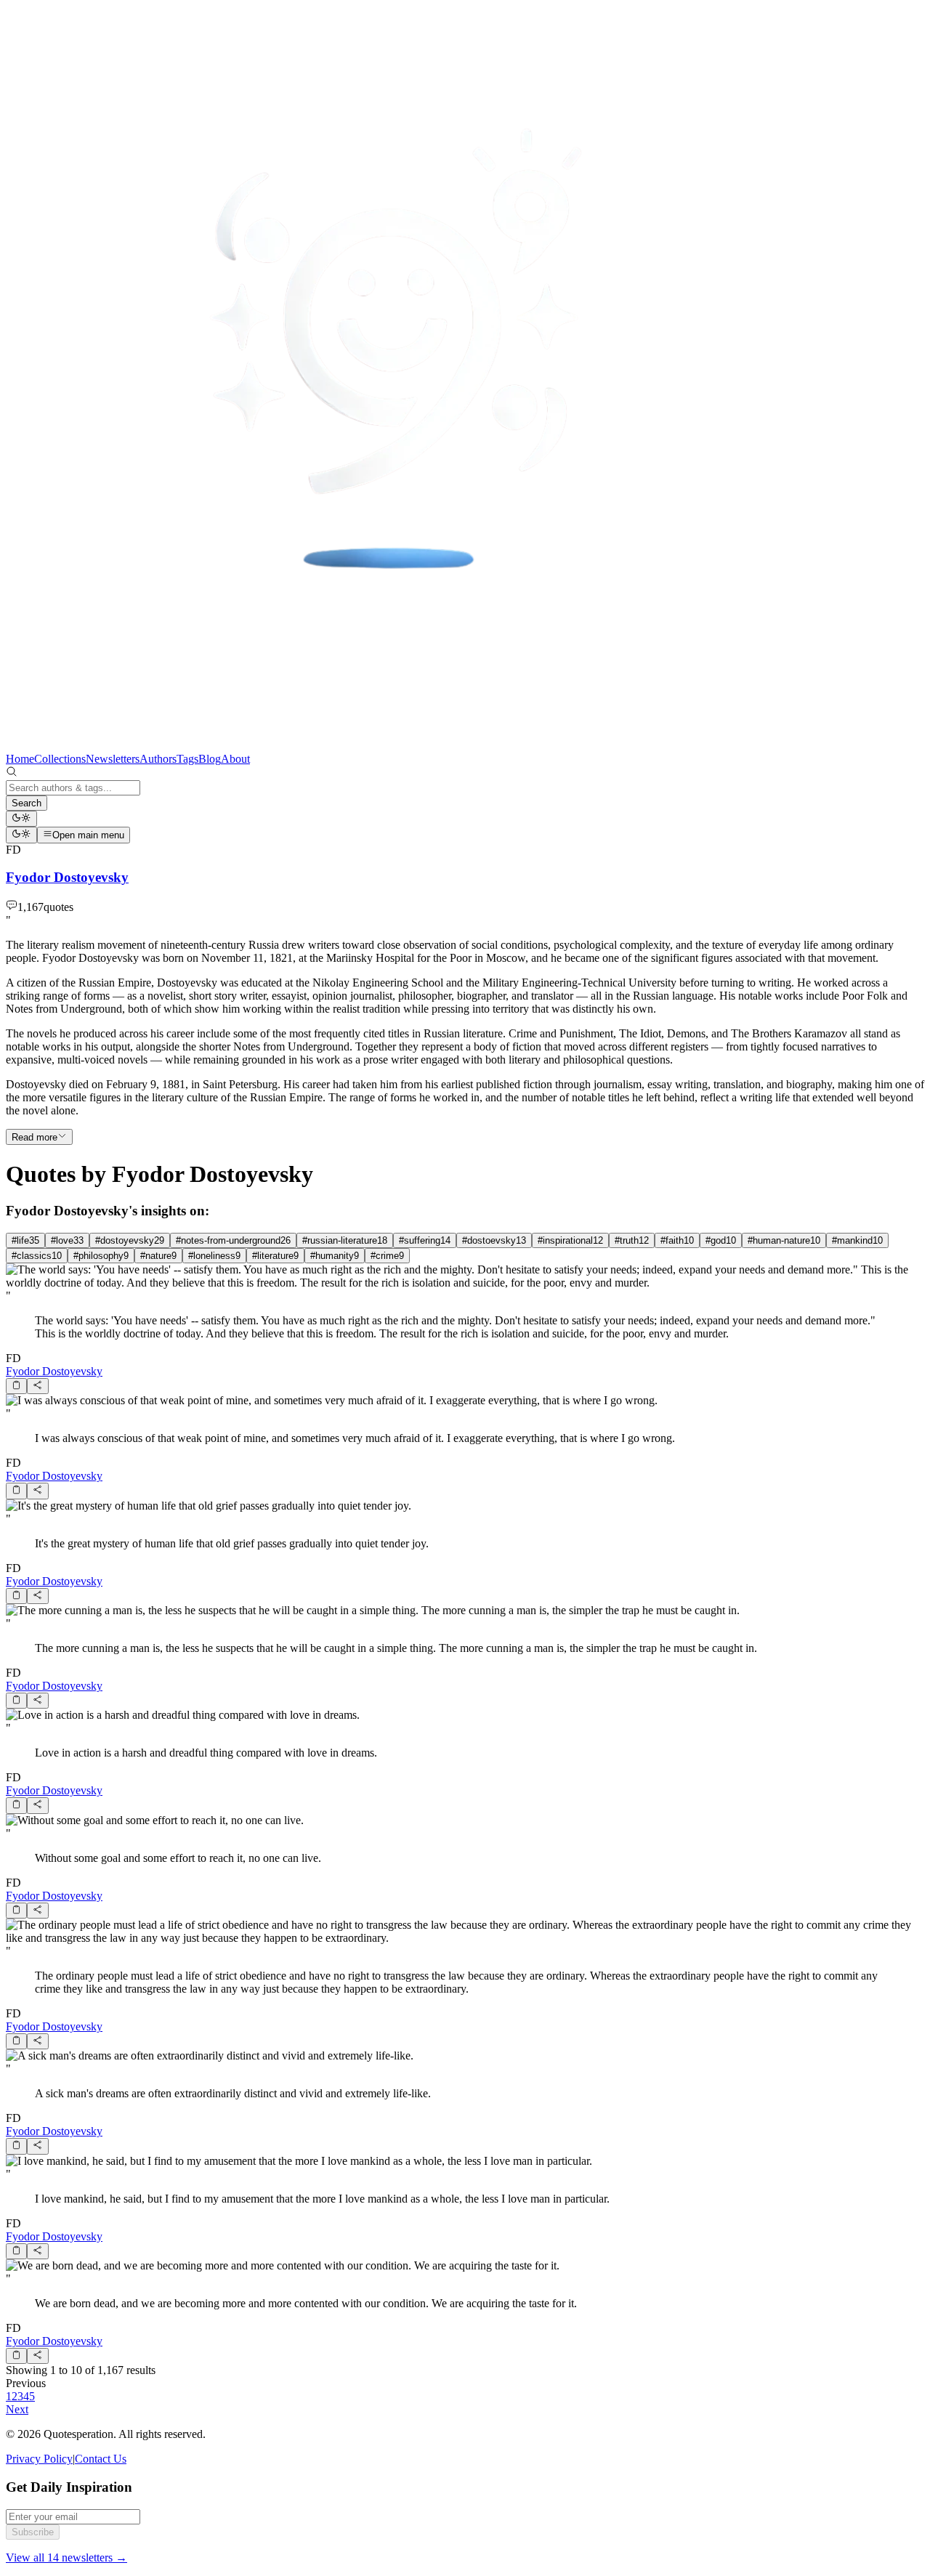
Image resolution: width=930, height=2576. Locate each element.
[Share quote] (37, 1386)
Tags (187, 759)
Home (20, 759)
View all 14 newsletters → (66, 2557)
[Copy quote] (16, 1386)
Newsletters (113, 759)
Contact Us (101, 2459)
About (235, 759)
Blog (210, 759)
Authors (158, 759)
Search (27, 803)
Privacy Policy (39, 2459)
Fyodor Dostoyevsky (54, 1371)
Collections (60, 759)
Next (17, 2409)
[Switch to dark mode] (21, 819)
